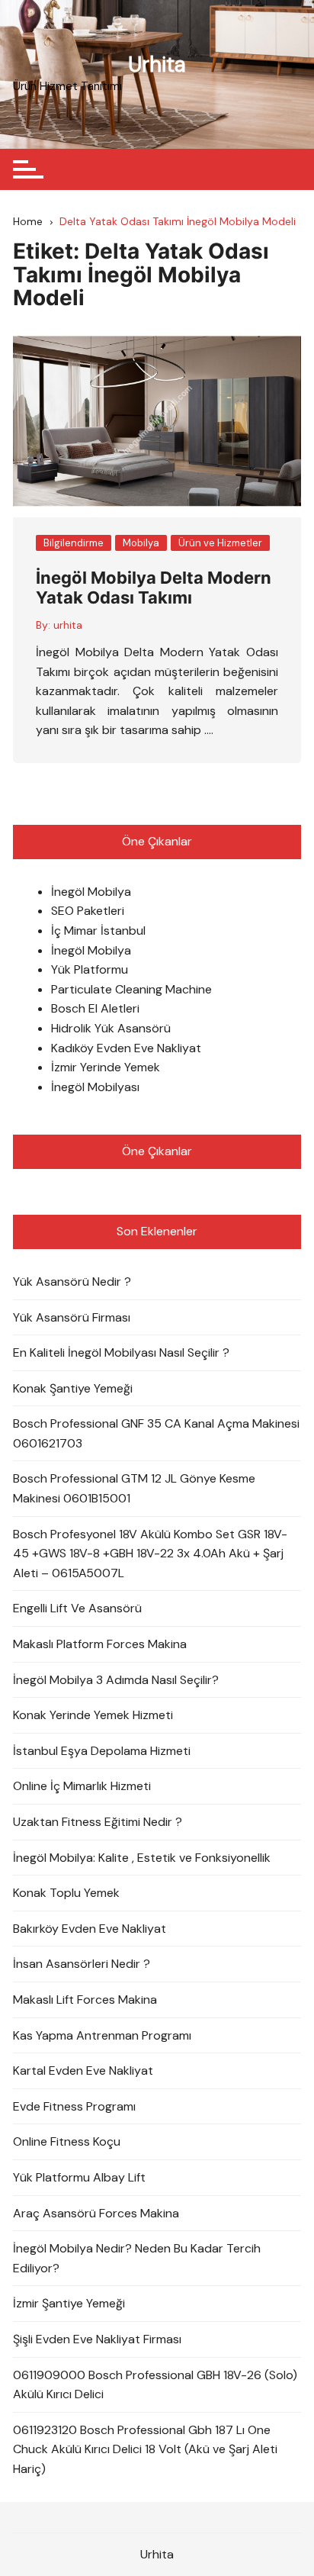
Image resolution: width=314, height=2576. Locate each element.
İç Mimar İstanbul (98, 931)
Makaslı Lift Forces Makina (85, 2000)
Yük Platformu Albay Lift (79, 2177)
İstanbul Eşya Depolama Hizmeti (102, 1751)
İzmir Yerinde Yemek (106, 1067)
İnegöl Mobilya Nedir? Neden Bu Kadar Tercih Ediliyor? (137, 2258)
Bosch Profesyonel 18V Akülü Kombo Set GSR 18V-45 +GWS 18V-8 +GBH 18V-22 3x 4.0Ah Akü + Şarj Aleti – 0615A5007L (150, 1554)
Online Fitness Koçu (67, 2141)
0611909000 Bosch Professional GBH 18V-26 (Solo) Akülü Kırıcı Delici (155, 2385)
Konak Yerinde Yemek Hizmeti (93, 1715)
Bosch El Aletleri (95, 1008)
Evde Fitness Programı (74, 2106)
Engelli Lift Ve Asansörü (77, 1608)
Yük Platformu (90, 969)
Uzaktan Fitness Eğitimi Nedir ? (98, 1822)
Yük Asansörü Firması (72, 1317)
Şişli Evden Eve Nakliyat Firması (97, 2339)
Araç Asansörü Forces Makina (96, 2213)
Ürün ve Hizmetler (220, 543)
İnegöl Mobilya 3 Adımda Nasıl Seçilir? (116, 1680)
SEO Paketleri (88, 911)
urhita (68, 625)
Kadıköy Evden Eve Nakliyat (126, 1048)
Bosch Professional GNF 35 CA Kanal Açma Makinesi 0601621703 (156, 1433)
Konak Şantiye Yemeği (73, 1388)
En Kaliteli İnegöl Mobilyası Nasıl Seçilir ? (121, 1352)
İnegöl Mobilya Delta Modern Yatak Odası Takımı (154, 588)
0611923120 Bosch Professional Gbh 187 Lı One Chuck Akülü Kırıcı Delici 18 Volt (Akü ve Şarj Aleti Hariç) (145, 2449)
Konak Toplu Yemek (66, 1893)
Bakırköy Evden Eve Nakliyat (90, 1929)
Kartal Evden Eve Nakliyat (83, 2070)
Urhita (157, 64)
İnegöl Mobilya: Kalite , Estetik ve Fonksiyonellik (142, 1858)
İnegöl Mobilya (91, 892)
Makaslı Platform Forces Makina (100, 1644)
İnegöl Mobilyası (95, 1087)
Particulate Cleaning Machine (131, 989)
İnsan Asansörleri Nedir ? (82, 1964)
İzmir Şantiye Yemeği (69, 2303)
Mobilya (141, 543)
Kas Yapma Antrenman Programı (102, 2035)
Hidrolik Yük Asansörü (111, 1028)
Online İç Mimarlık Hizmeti (82, 1786)
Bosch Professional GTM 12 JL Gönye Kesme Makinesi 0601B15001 (134, 1488)
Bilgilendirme (74, 543)
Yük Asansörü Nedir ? (72, 1282)
